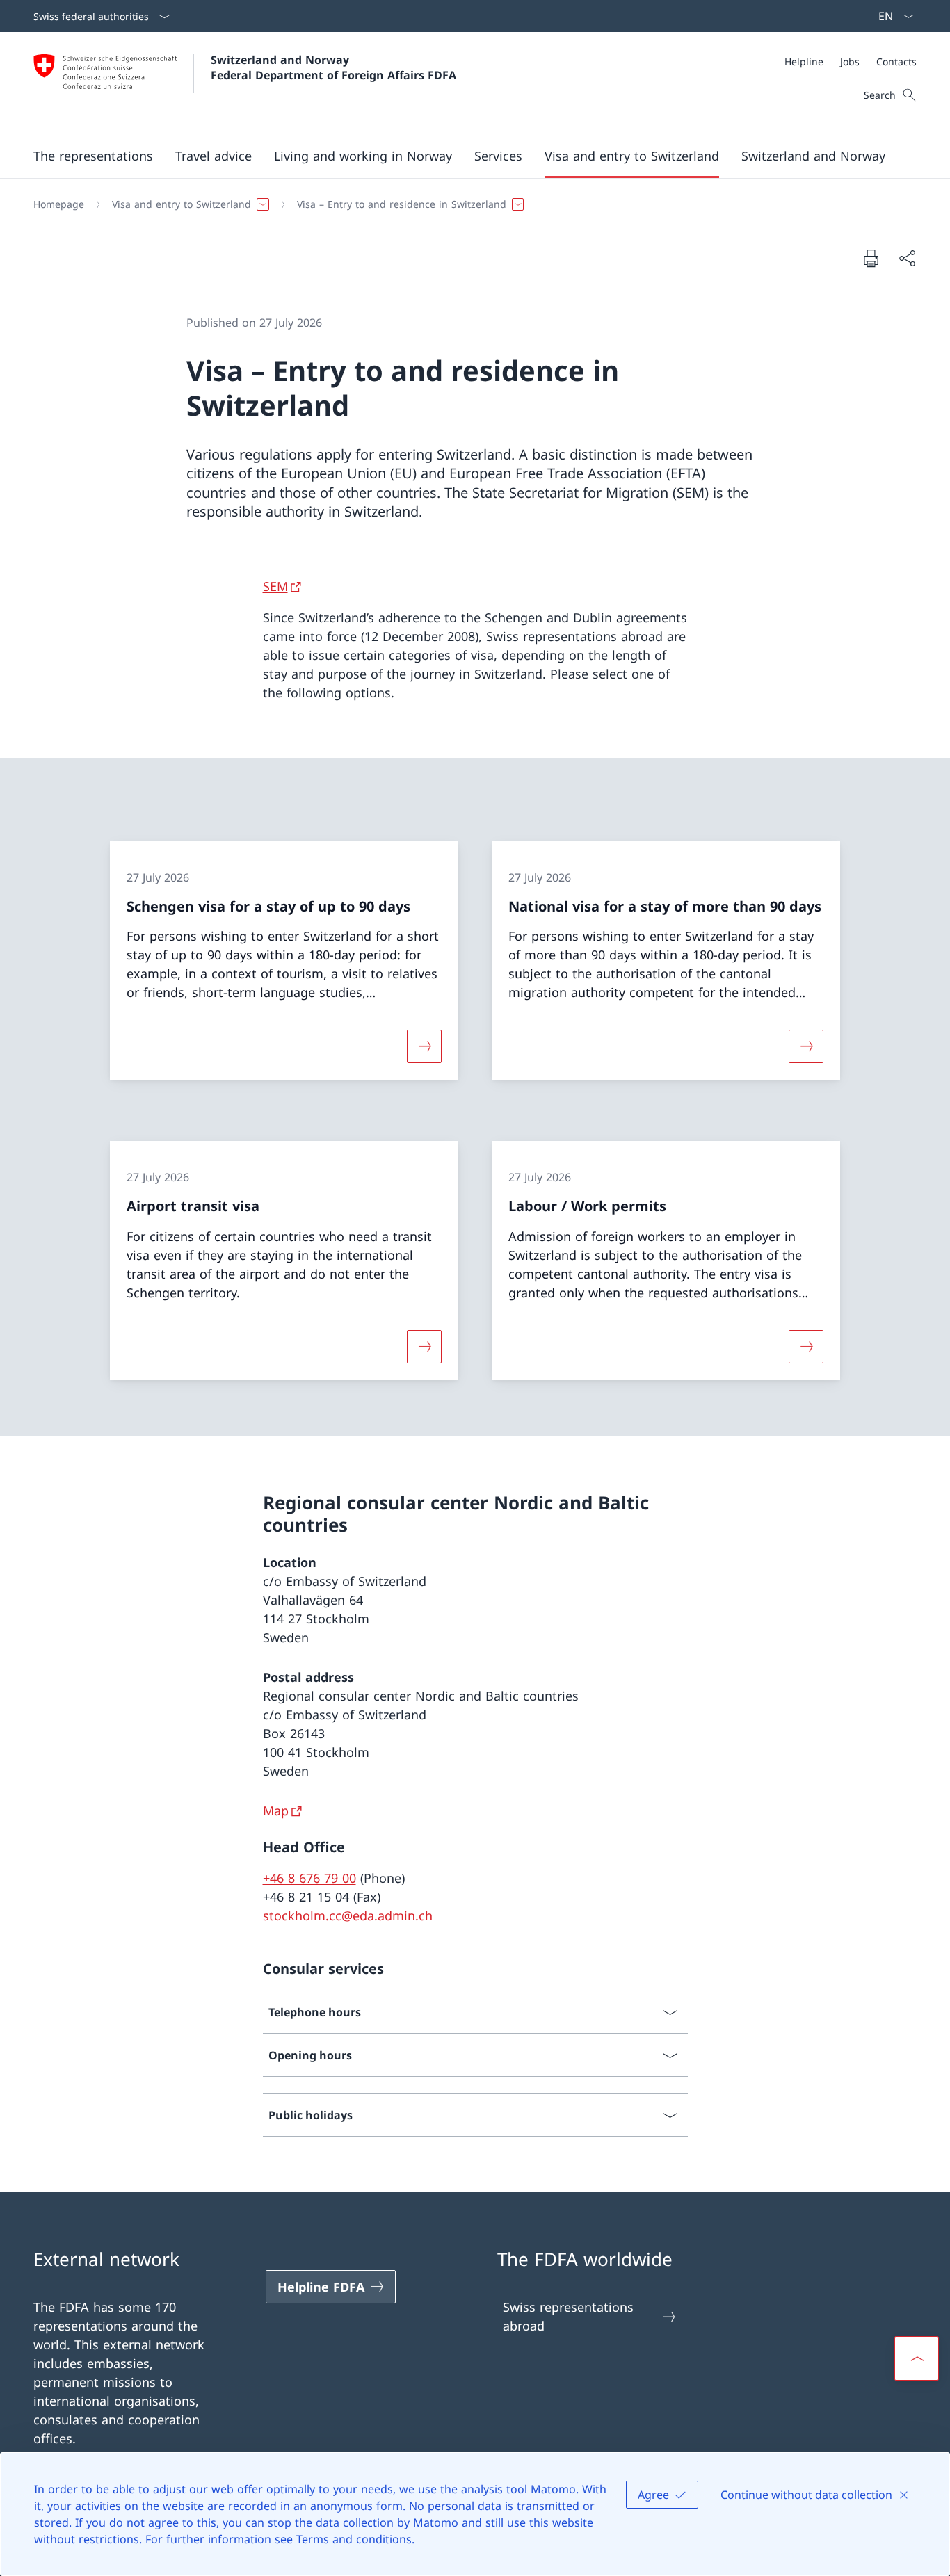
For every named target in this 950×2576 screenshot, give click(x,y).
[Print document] (871, 258)
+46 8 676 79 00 (309, 1878)
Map (276, 1811)
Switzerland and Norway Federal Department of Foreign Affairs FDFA (333, 67)
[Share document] (907, 258)
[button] (93, 156)
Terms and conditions (354, 2539)
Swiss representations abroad (568, 2316)
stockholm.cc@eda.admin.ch (348, 1915)
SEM (275, 586)
